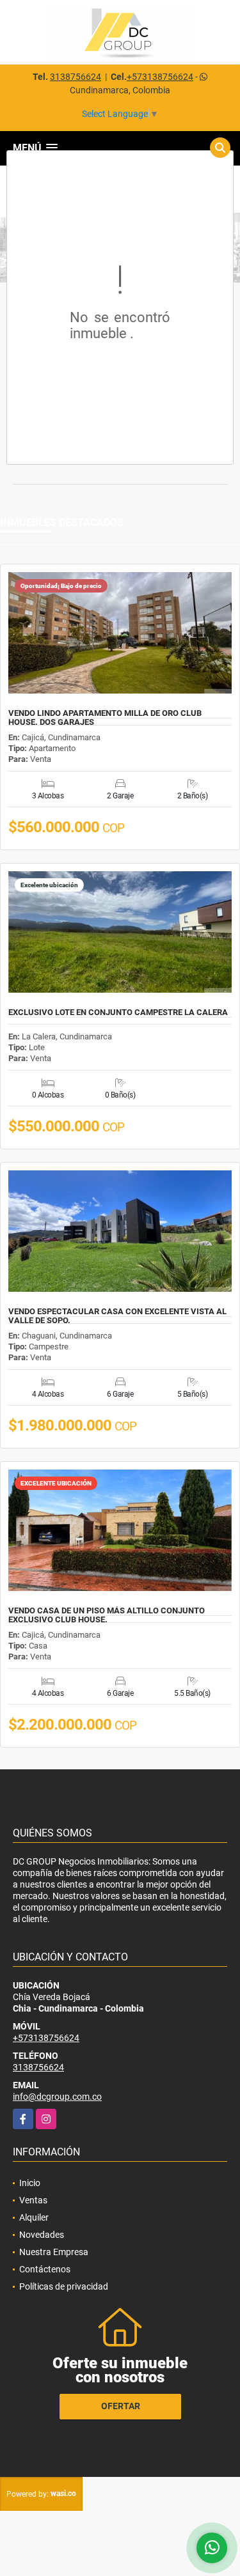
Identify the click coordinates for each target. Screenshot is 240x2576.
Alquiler (34, 2217)
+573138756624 (160, 77)
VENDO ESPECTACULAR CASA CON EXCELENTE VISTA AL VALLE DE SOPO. (117, 1316)
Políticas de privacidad (64, 2286)
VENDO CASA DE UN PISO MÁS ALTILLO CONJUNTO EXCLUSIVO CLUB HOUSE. (107, 1615)
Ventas (33, 2200)
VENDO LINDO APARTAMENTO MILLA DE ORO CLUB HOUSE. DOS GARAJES (105, 718)
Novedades (42, 2235)
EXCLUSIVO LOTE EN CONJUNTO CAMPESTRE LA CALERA (118, 1013)
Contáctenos (45, 2269)
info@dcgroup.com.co (57, 2097)
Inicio (30, 2183)
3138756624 (76, 77)
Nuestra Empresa (54, 2252)
